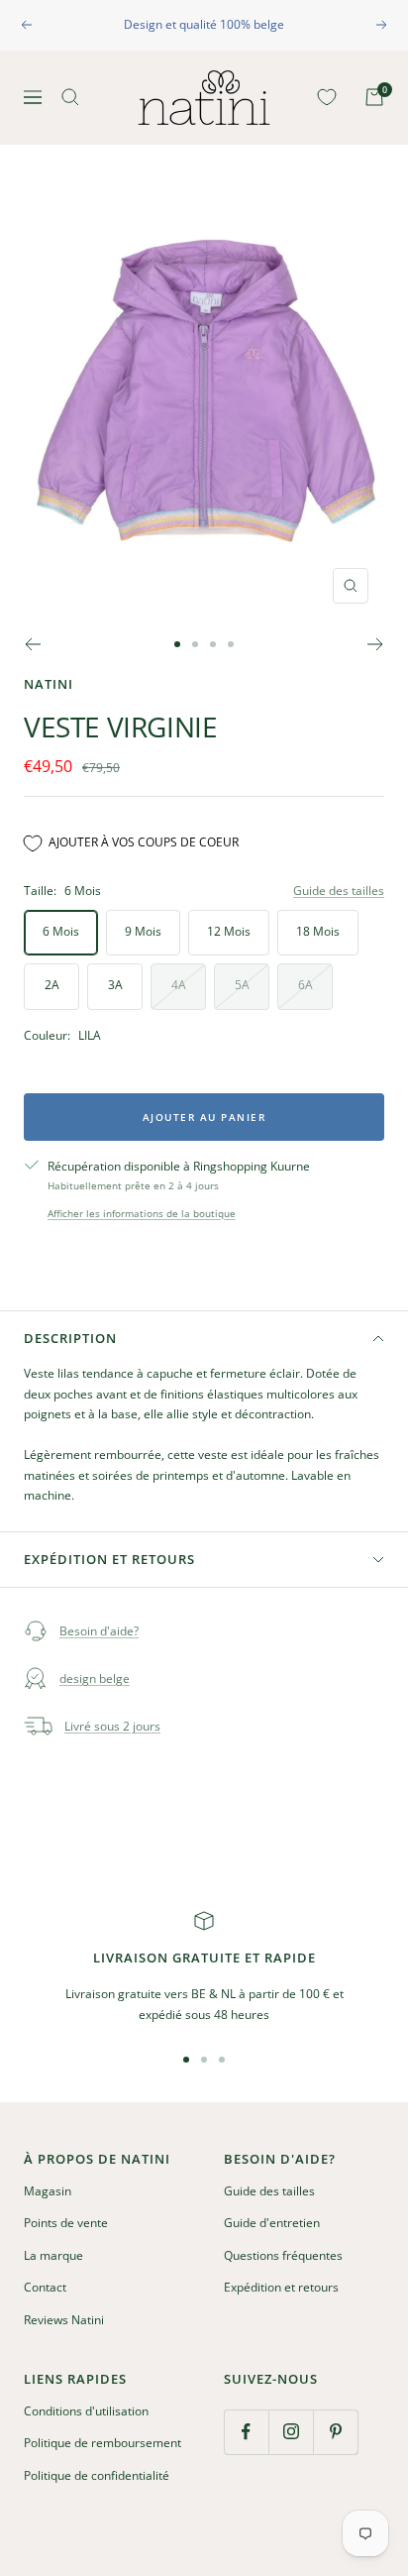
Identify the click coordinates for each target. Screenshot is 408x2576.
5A (242, 985)
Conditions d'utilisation (86, 2411)
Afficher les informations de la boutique (142, 1213)
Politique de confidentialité (97, 2475)
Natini (49, 684)
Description (70, 1338)
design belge (95, 1679)
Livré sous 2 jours (112, 1726)
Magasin (48, 2191)
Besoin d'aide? (99, 1631)
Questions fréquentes (283, 2255)
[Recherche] (70, 97)
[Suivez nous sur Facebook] (246, 2432)
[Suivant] (376, 644)
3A (115, 985)
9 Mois (143, 931)
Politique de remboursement (102, 2443)
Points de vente (66, 2223)
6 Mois (61, 931)
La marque (53, 2255)
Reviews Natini (64, 2320)
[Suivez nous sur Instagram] (291, 2432)
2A (52, 985)
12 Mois (229, 931)
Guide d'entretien (272, 2223)
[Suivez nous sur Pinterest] (335, 2432)
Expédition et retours (109, 1559)
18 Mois (318, 931)
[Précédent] (32, 644)
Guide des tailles (339, 891)
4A (179, 985)
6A (306, 985)
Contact (45, 2287)
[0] (323, 97)
